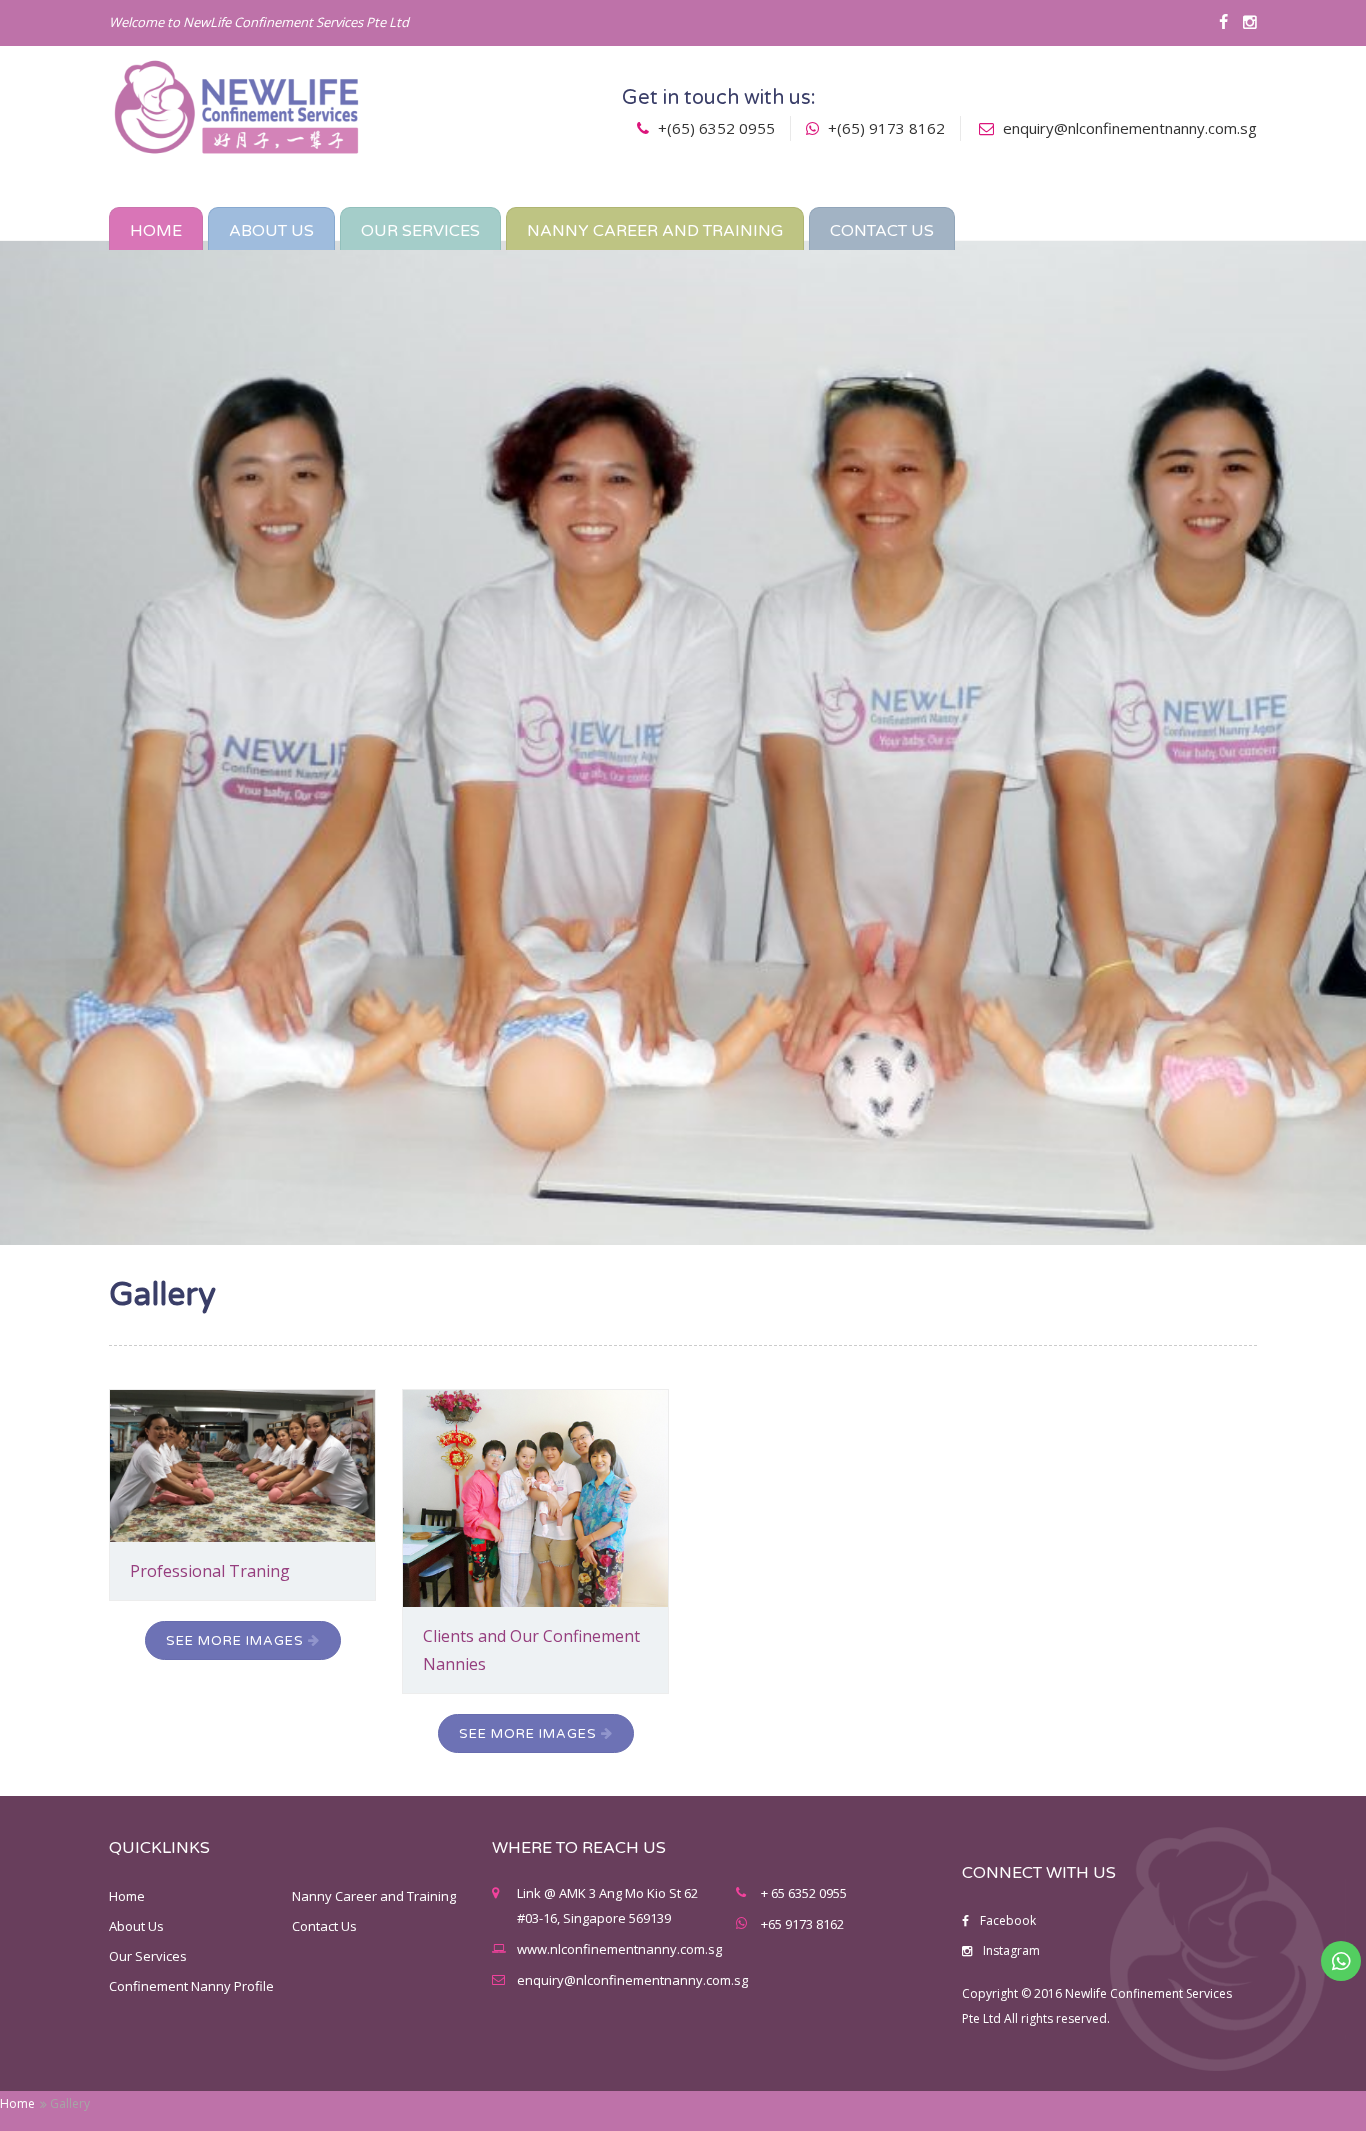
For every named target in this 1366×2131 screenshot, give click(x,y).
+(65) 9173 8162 (884, 128)
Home (17, 2103)
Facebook (1006, 1920)
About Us (136, 1926)
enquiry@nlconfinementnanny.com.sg (1130, 128)
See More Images (237, 1641)
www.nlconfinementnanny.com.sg (619, 1949)
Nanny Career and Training (374, 1896)
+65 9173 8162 (802, 1924)
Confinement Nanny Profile (191, 1986)
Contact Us (324, 1926)
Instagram (1010, 1950)
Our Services (148, 1956)
